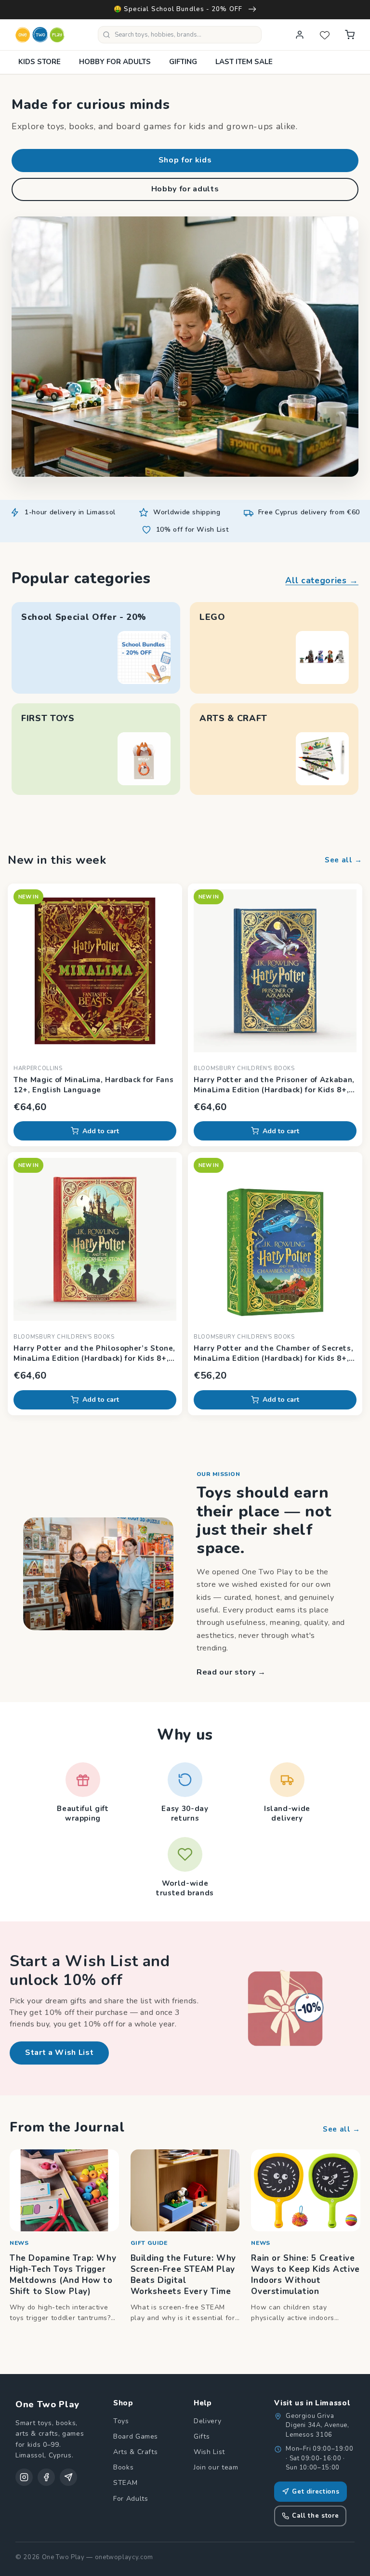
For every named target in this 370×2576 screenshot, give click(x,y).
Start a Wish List (59, 2053)
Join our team (216, 2467)
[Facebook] (46, 2477)
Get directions (316, 2492)
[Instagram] (24, 2477)
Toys (121, 2421)
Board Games (136, 2436)
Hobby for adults (185, 189)
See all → (344, 860)
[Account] (300, 35)
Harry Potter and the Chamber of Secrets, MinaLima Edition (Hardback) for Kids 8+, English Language (273, 1354)
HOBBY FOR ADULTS (115, 62)
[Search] (106, 35)
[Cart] (350, 35)
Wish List (209, 2452)
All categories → (322, 580)
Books (123, 2467)
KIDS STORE (40, 62)
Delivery (207, 2421)
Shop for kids (185, 160)
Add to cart (101, 1131)
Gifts (202, 2436)
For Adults (131, 2499)
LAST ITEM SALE (244, 62)
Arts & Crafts (136, 2452)
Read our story (231, 1672)
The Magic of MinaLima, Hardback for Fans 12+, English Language (93, 1085)
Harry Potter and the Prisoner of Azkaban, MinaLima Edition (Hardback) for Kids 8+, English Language (274, 1085)
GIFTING (183, 62)
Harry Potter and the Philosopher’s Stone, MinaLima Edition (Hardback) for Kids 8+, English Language (94, 1354)
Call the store (315, 2516)
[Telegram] (68, 2477)
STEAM (125, 2483)
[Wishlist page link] (325, 35)
